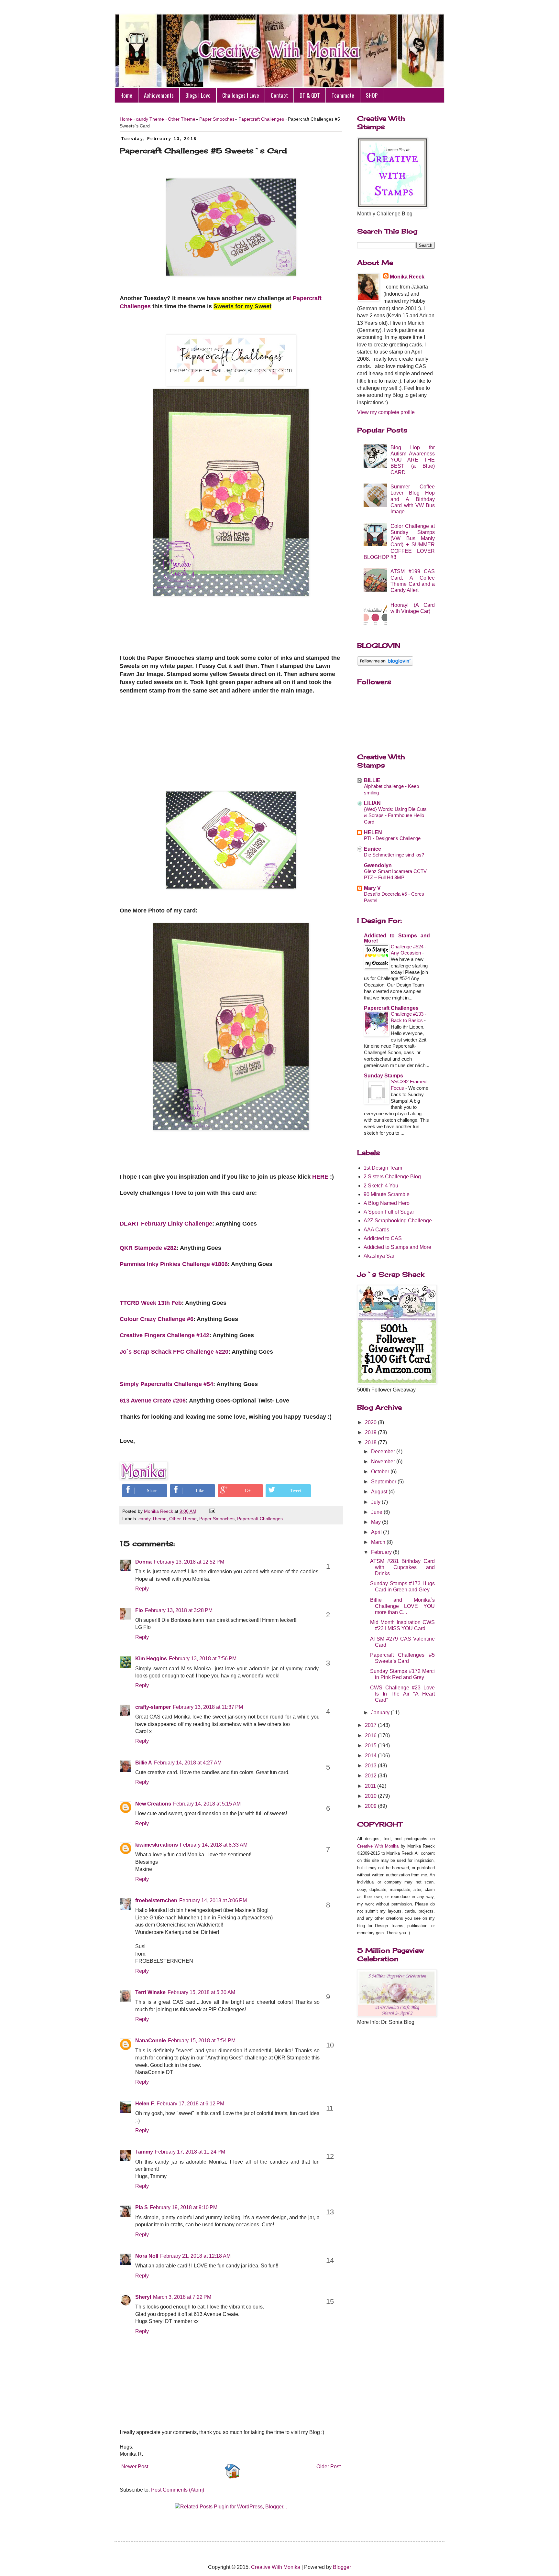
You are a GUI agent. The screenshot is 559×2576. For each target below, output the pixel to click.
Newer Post (135, 2467)
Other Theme (182, 119)
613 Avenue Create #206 (153, 1401)
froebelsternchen (156, 1900)
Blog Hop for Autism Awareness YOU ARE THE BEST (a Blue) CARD (413, 460)
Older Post (329, 2467)
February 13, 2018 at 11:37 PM (208, 1707)
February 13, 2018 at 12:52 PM (189, 1562)
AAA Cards (376, 1230)
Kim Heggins (151, 1659)
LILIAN (372, 803)
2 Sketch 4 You (381, 1186)
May (377, 1522)
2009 (371, 1806)
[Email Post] (211, 1511)
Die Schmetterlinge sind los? (394, 855)
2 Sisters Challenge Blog (392, 1177)
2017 (371, 1725)
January (381, 1713)
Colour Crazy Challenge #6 (157, 1319)
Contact (279, 95)
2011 (371, 1786)
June (377, 1512)
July (376, 1502)
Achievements (159, 95)
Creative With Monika (378, 1846)
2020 (371, 1422)
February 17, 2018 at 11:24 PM (190, 2152)
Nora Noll (147, 2256)
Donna (143, 1562)
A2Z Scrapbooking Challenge (398, 1221)
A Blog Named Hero (387, 1203)
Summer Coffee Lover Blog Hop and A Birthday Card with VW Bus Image (413, 499)
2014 (371, 1756)
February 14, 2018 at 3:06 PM (213, 1900)
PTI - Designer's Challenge (392, 838)
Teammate (343, 95)
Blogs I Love (198, 95)
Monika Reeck (407, 277)
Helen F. (145, 2104)
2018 (371, 1442)
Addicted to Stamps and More (397, 1247)
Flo (139, 1610)
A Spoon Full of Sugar (389, 1212)
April (377, 1532)
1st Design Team (383, 1168)
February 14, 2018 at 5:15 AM (207, 1804)
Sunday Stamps (384, 1076)
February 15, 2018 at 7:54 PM (202, 2041)
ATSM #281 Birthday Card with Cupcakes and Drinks (402, 1567)
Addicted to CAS (383, 1238)
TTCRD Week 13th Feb (151, 1303)
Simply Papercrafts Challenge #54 (166, 1384)
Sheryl (143, 2297)
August (380, 1492)
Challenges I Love (241, 95)
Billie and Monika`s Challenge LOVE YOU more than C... (402, 1606)
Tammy (144, 2152)
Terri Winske (150, 1992)
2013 (371, 1766)
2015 (371, 1746)
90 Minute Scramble (387, 1194)
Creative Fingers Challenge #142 (164, 1335)
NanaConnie (151, 2041)
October (381, 1472)
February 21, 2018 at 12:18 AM (195, 2256)
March (379, 1542)
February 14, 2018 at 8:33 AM (214, 1845)
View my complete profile (386, 412)
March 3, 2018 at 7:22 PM (182, 2297)
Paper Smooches (217, 119)
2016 (371, 1736)
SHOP (372, 95)
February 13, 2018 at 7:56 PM (203, 1659)
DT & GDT (310, 95)
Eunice (373, 849)
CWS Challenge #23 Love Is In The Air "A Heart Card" (402, 1694)
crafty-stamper (153, 1707)
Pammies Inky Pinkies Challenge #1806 (174, 1264)
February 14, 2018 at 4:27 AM (188, 1763)
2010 (371, 1796)
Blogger (342, 2567)
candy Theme (150, 119)
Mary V (372, 888)
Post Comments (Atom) (178, 2490)
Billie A (144, 1763)
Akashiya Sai (379, 1256)
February (382, 1552)
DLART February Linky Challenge (166, 1224)
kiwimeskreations (157, 1845)
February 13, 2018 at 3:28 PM (179, 1610)
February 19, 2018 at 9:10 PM (184, 2207)
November (384, 1462)
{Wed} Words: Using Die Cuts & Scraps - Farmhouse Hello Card (395, 816)
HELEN (373, 832)
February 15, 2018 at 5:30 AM (201, 1992)
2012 (371, 1776)
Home (126, 95)
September (384, 1482)
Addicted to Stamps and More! (397, 938)
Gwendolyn (378, 865)
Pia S (142, 2207)
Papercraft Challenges (261, 119)
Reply (142, 1589)
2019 (371, 1432)
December (384, 1452)
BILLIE (372, 780)
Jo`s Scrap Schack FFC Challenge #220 (174, 1352)
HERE (320, 1177)
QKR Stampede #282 (148, 1248)
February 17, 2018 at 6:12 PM (190, 2104)
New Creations (153, 1804)
